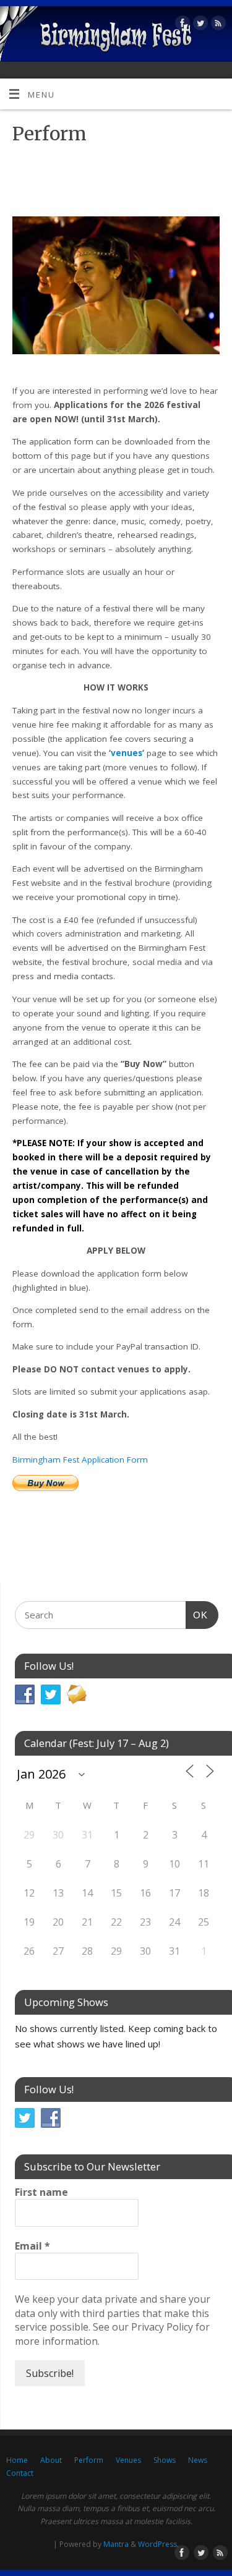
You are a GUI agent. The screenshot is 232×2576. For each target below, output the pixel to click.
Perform (89, 2460)
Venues (128, 2460)
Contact (20, 2473)
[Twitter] (199, 25)
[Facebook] (181, 25)
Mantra (116, 2544)
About (51, 2460)
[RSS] (217, 25)
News (198, 2460)
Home (17, 2460)
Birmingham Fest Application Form (80, 1460)
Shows (165, 2460)
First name (41, 2192)
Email (32, 2246)
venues (127, 753)
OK (197, 1615)
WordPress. (158, 2544)
